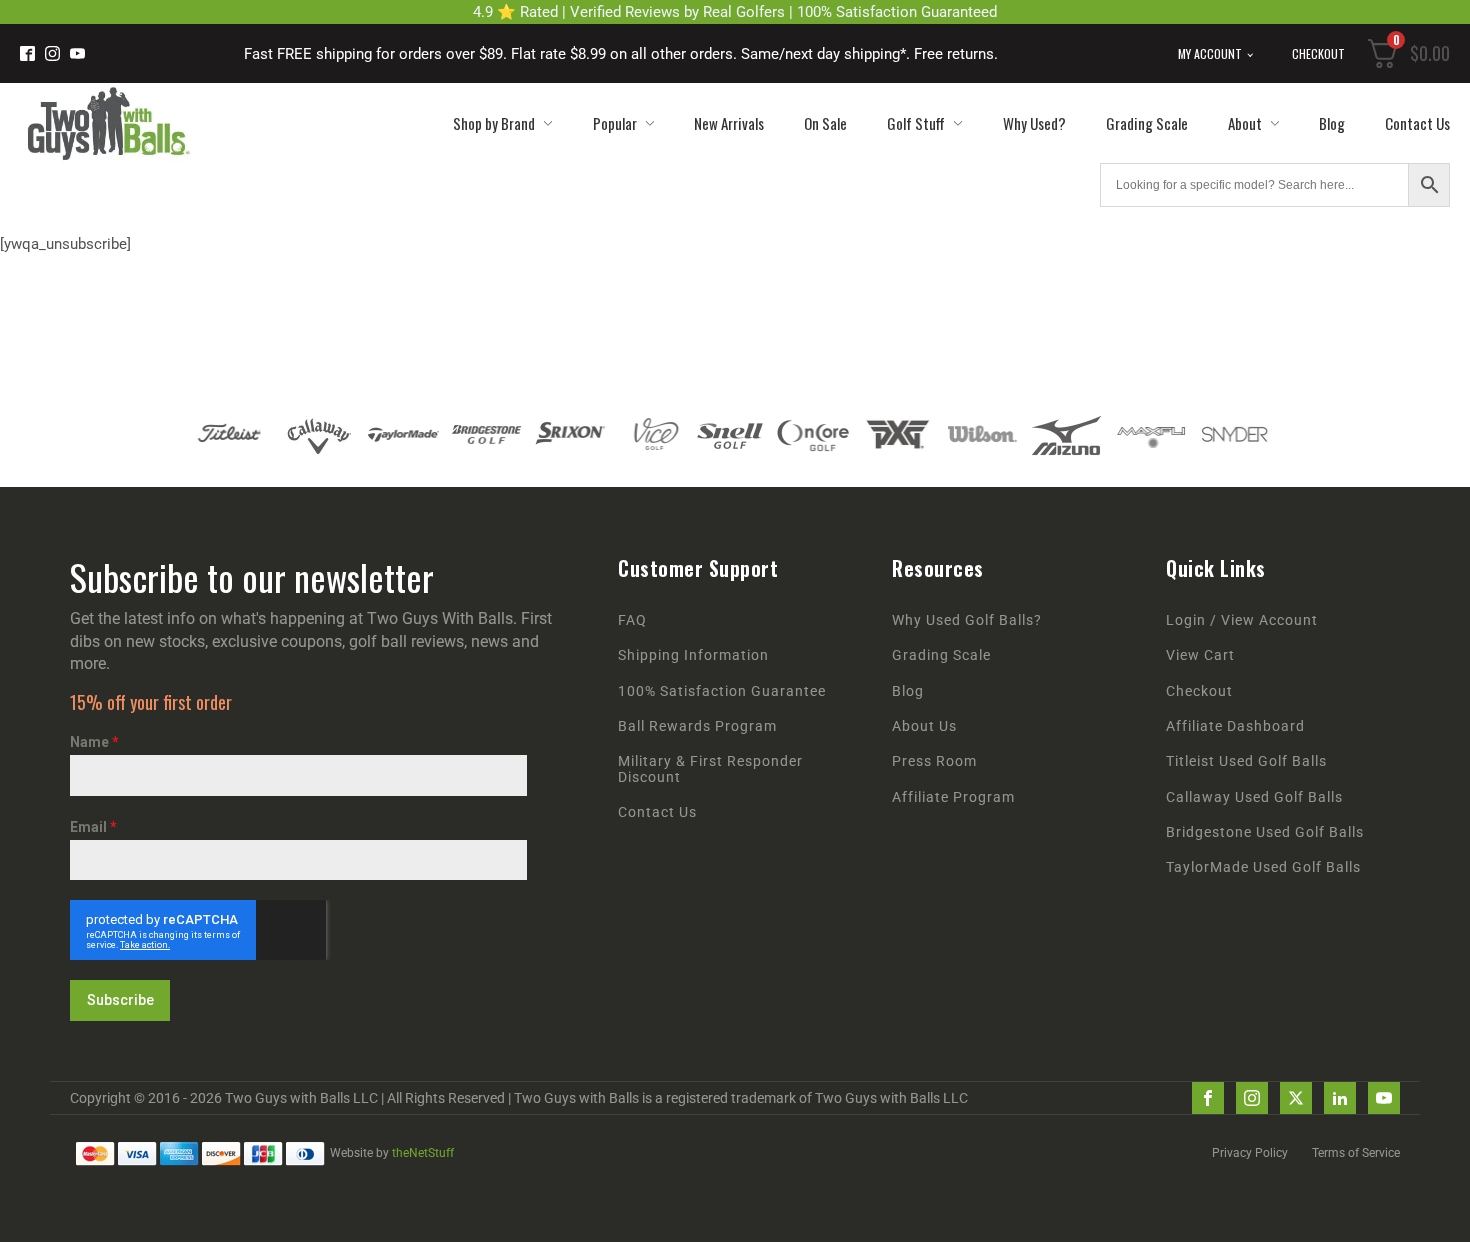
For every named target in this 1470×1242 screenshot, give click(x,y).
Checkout (1318, 53)
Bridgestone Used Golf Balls (1265, 832)
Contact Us (1417, 123)
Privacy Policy (1250, 1153)
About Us (924, 726)
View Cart (1200, 655)
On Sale (825, 123)
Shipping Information (693, 655)
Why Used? (1034, 123)
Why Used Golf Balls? (967, 620)
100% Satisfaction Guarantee (722, 691)
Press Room (934, 761)
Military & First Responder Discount (710, 769)
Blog (1332, 123)
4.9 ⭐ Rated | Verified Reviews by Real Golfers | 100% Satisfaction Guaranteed (735, 12)
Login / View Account (1242, 620)
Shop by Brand (494, 123)
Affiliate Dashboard (1235, 726)
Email (93, 827)
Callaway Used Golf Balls (1254, 797)
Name (94, 742)
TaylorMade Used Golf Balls (1263, 867)
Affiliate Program (953, 797)
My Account (1210, 53)
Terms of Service (1356, 1153)
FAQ (632, 620)
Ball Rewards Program (697, 726)
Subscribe (120, 1000)
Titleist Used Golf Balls (1246, 761)
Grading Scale (1147, 123)
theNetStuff (423, 1153)
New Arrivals (729, 123)
